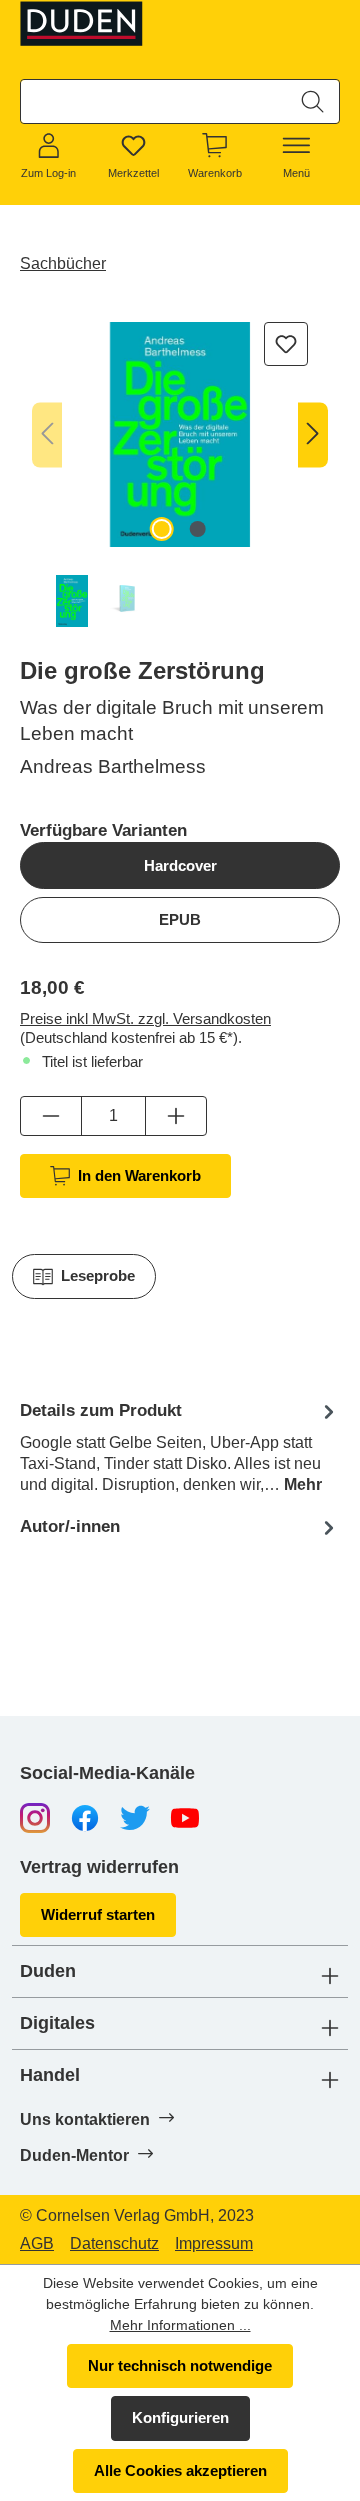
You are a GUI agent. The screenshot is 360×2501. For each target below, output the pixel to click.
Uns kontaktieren (87, 2119)
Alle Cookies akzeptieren (180, 2470)
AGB (37, 2244)
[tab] (180, 1446)
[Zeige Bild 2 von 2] (198, 529)
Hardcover (180, 865)
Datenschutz (114, 2244)
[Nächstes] (313, 434)
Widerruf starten (98, 1914)
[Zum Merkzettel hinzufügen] (286, 344)
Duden (48, 1971)
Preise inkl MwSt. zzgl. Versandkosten (145, 1018)
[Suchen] (312, 101)
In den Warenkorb (139, 1175)
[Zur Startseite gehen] (82, 23)
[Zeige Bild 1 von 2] (162, 529)
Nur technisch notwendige (180, 2365)
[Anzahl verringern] (51, 1116)
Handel (50, 2075)
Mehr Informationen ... (180, 2325)
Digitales (57, 2023)
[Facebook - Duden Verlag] (85, 1816)
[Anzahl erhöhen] (176, 1116)
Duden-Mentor (76, 2155)
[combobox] (154, 101)
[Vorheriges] (47, 434)
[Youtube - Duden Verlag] (185, 1816)
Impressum (214, 2244)
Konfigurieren (180, 2417)
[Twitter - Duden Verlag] (135, 1816)
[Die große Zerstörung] (180, 434)
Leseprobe (98, 1275)
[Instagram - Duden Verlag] (35, 1816)
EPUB (180, 919)
